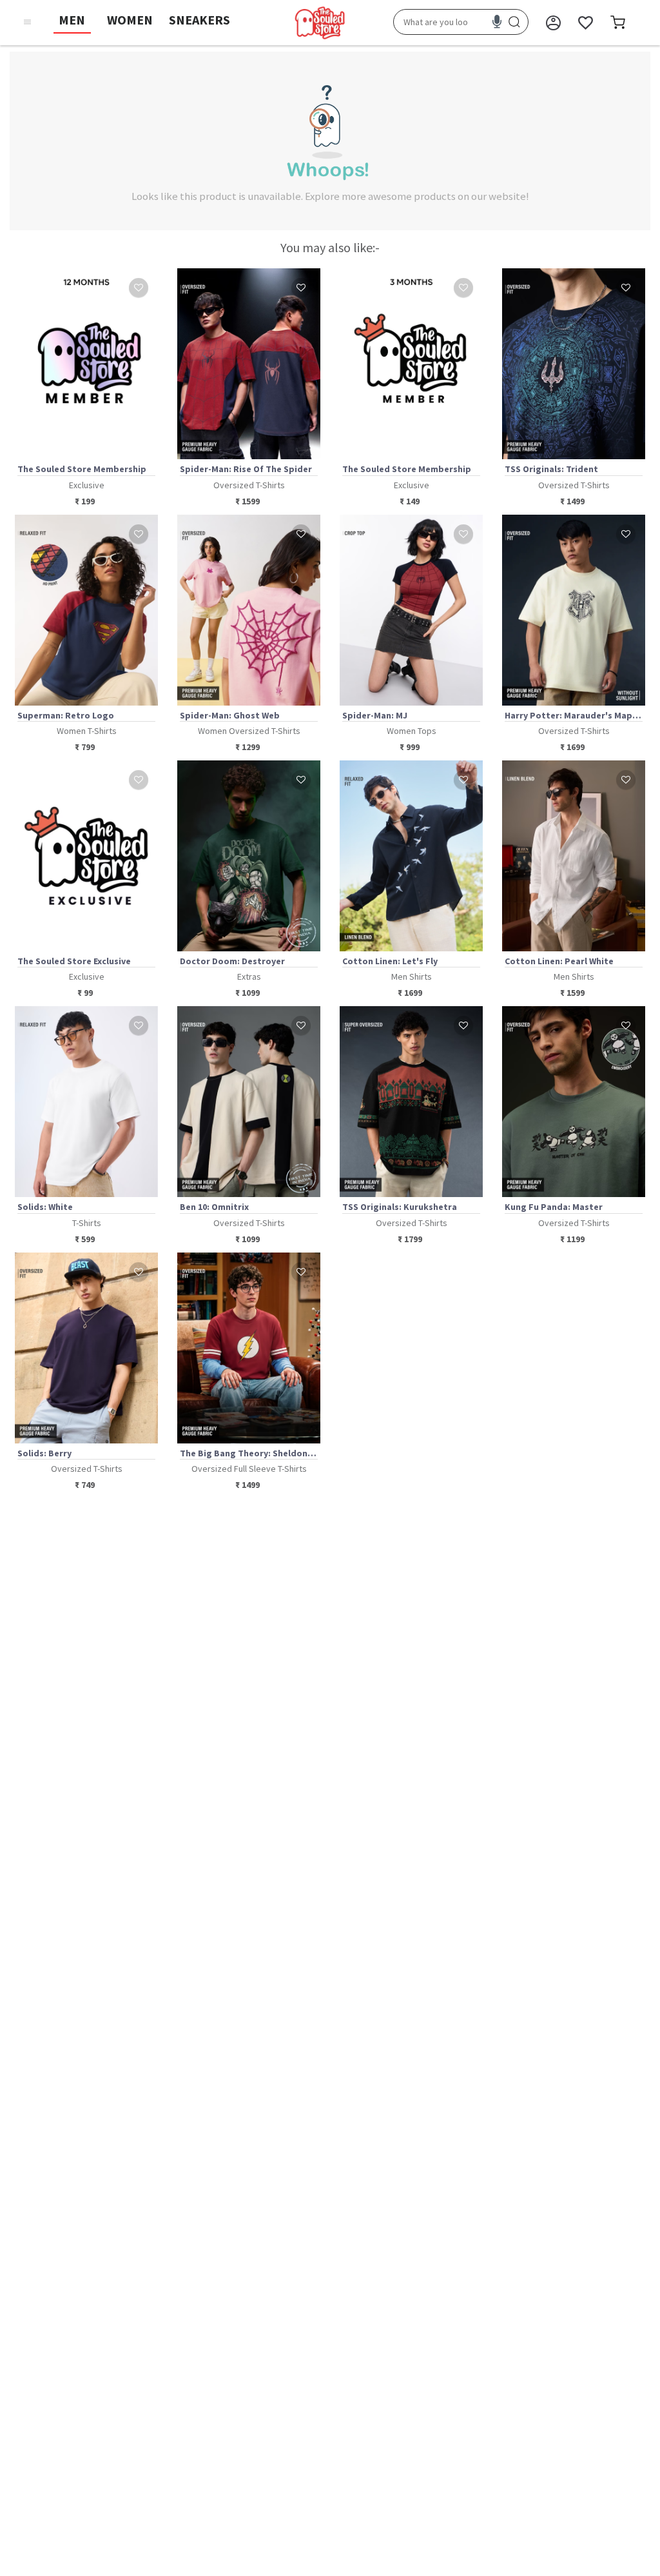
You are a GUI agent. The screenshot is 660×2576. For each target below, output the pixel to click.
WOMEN (130, 20)
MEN (72, 20)
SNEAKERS (199, 20)
